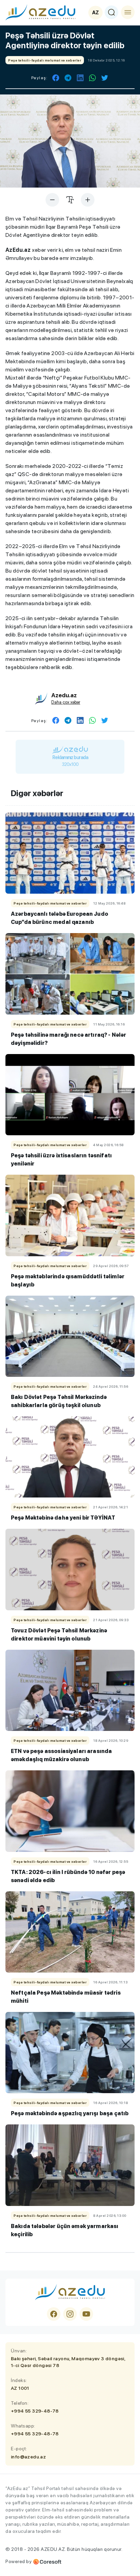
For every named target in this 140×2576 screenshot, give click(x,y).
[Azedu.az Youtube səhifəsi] (86, 2314)
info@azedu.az (28, 2457)
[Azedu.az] (40, 12)
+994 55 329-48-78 (35, 2411)
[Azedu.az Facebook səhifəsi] (54, 2314)
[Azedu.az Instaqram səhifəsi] (70, 2314)
